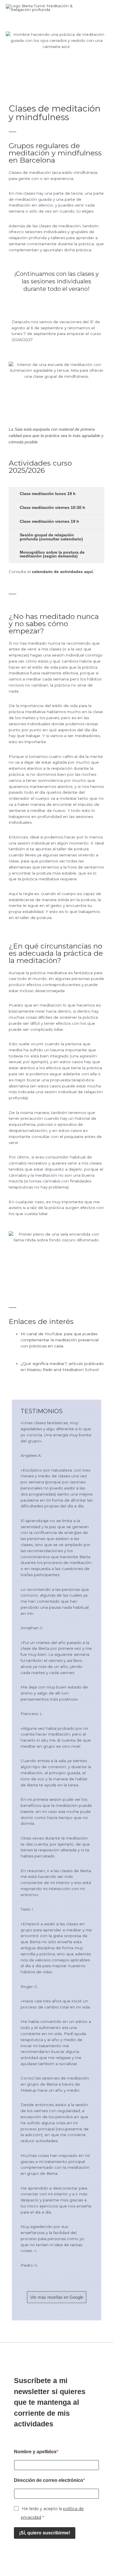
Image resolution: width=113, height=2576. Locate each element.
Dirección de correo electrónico (49, 2480)
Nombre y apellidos (35, 2452)
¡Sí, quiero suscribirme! (45, 2533)
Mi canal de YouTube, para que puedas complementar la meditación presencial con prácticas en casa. (60, 1340)
